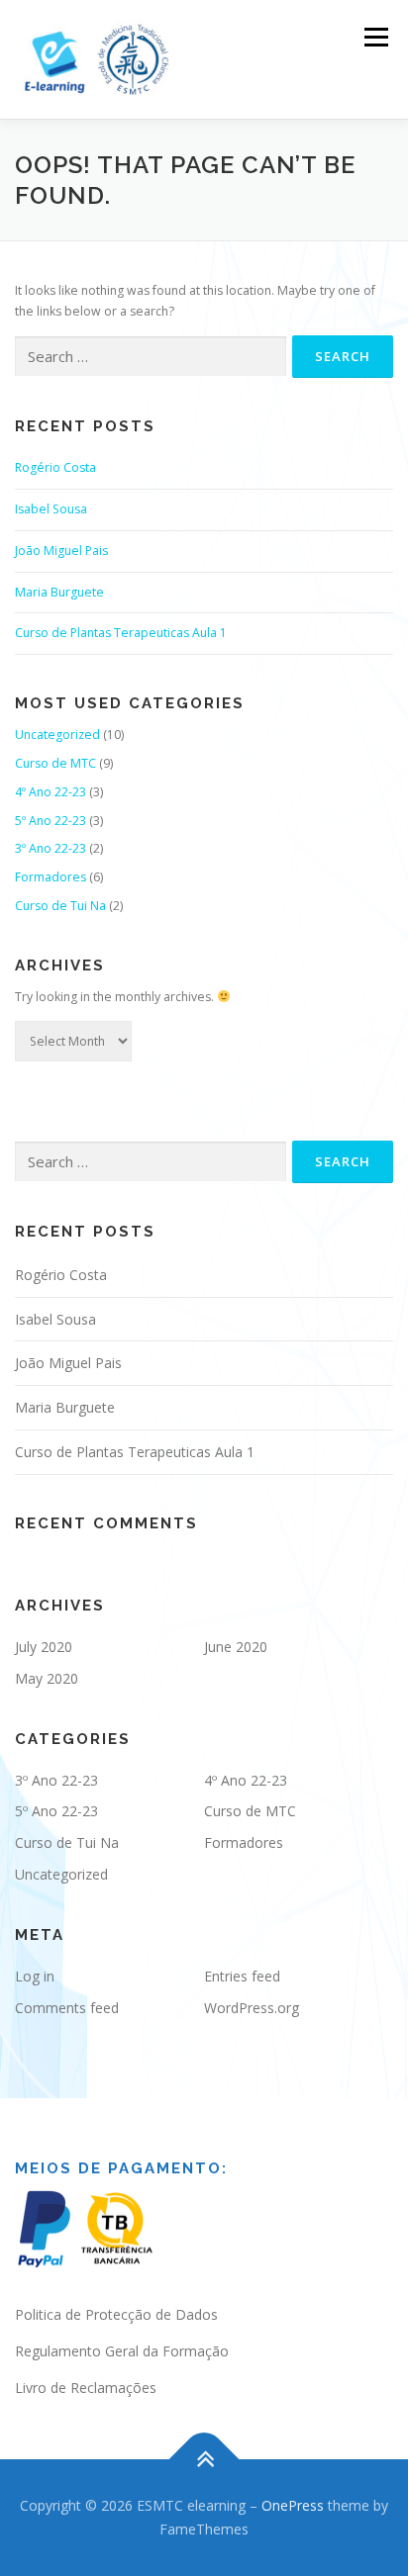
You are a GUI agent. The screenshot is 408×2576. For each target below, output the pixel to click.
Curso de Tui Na (60, 906)
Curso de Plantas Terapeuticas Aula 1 (121, 633)
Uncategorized (57, 735)
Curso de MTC (55, 763)
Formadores (51, 877)
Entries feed (242, 1976)
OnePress (293, 2505)
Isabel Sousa (51, 509)
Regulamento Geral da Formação (122, 2351)
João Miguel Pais (61, 551)
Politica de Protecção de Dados (116, 2314)
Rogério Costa (55, 467)
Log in (35, 1976)
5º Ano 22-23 (51, 821)
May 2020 (47, 1678)
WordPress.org (252, 2008)
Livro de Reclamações (86, 2388)
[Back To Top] (204, 2460)
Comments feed (67, 2008)
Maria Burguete (59, 592)
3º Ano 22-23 (51, 848)
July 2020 (44, 1647)
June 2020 (236, 1647)
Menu (375, 37)
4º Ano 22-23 (51, 792)
